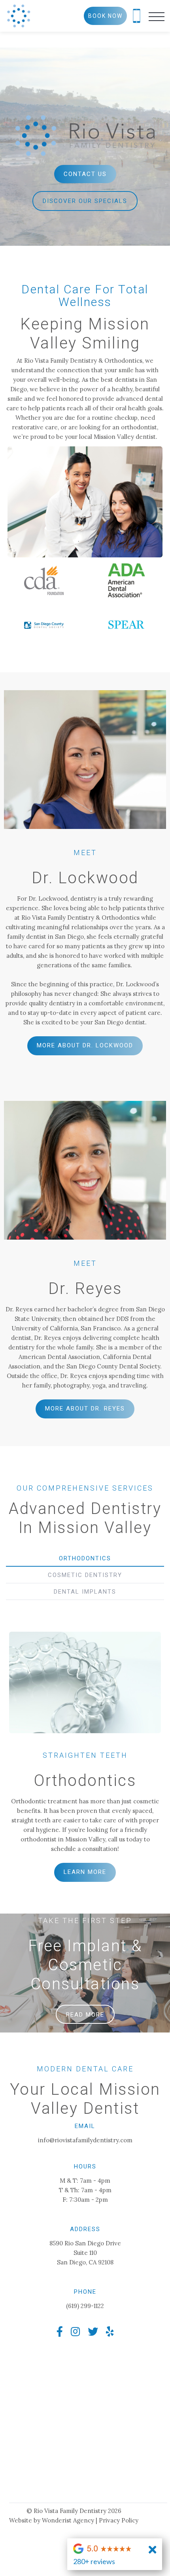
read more (85, 2015)
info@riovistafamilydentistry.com (85, 2140)
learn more (85, 1872)
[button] (157, 16)
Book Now (105, 16)
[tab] (85, 1558)
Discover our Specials (85, 201)
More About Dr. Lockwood (85, 1045)
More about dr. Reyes (85, 1409)
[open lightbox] (85, 502)
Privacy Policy (119, 2520)
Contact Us (85, 174)
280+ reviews (94, 2561)
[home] (19, 16)
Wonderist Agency (68, 2520)
